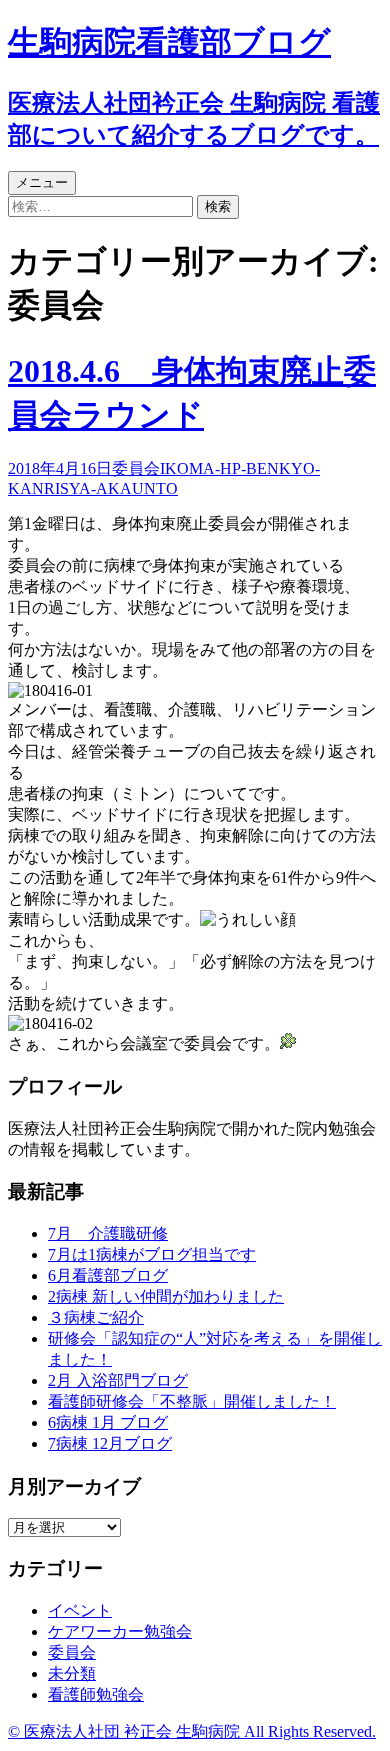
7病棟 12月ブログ (110, 1443)
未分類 (72, 1673)
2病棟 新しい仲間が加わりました (166, 1296)
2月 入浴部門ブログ (118, 1380)
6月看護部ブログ (108, 1275)
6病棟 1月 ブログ (108, 1422)
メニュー (42, 182)
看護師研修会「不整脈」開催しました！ (192, 1401)
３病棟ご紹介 (96, 1317)
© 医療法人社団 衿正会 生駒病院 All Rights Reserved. (192, 1731)
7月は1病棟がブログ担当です (152, 1254)
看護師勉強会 (96, 1694)
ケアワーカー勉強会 (120, 1631)
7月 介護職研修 (108, 1233)
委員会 (136, 468)
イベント (80, 1610)
